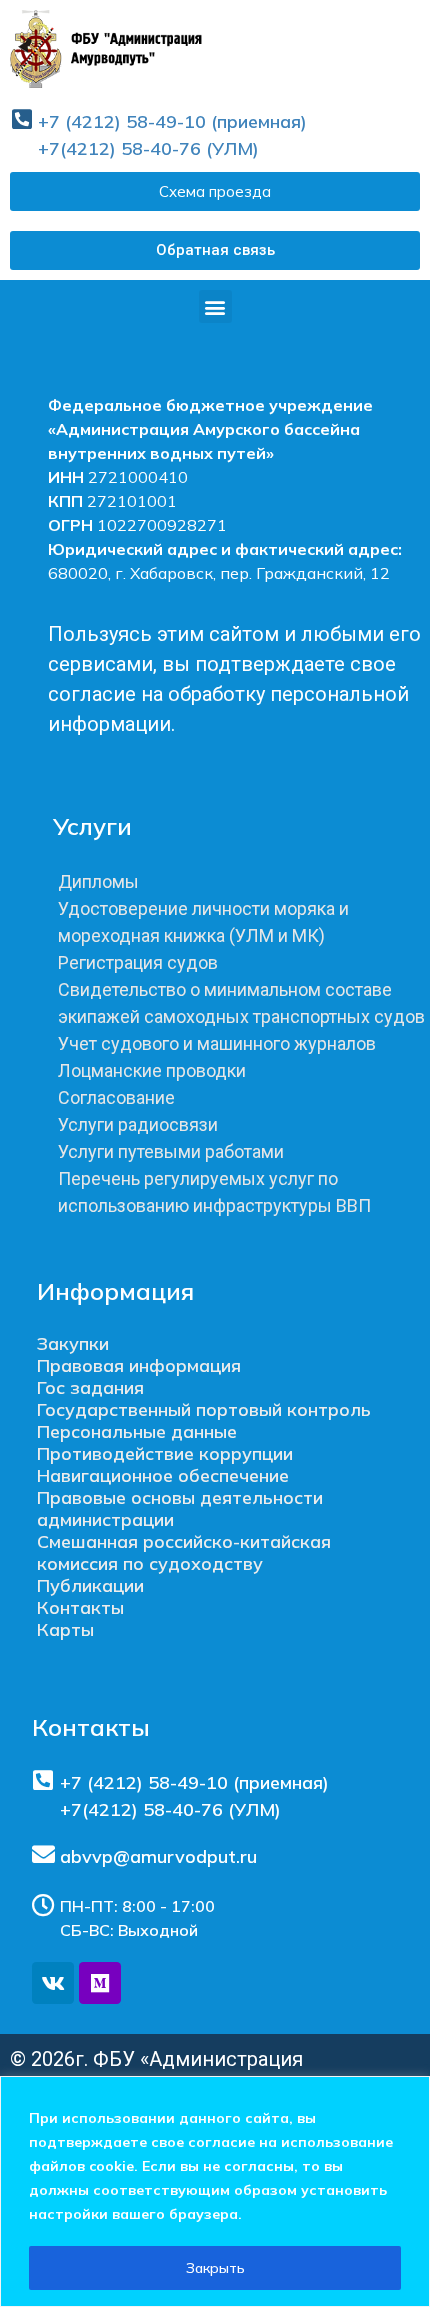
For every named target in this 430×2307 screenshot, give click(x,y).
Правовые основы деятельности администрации (180, 1508)
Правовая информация (139, 1365)
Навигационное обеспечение (163, 1475)
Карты (65, 1629)
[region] (215, 2191)
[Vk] (53, 1983)
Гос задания (90, 1387)
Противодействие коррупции (165, 1453)
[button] (215, 250)
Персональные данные (137, 1431)
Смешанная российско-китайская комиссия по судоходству (184, 1552)
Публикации (90, 1585)
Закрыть (215, 2268)
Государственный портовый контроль (204, 1409)
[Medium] (100, 1983)
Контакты (80, 1607)
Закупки (73, 1343)
